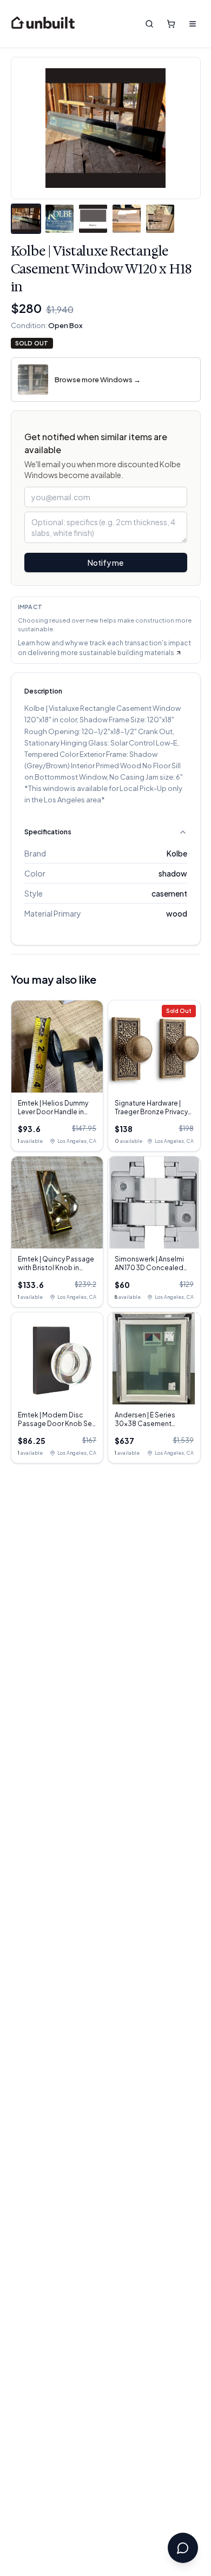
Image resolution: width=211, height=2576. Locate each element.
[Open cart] (171, 24)
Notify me (105, 563)
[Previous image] (28, 128)
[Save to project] (184, 74)
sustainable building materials (127, 653)
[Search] (149, 24)
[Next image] (184, 128)
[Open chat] (183, 2548)
